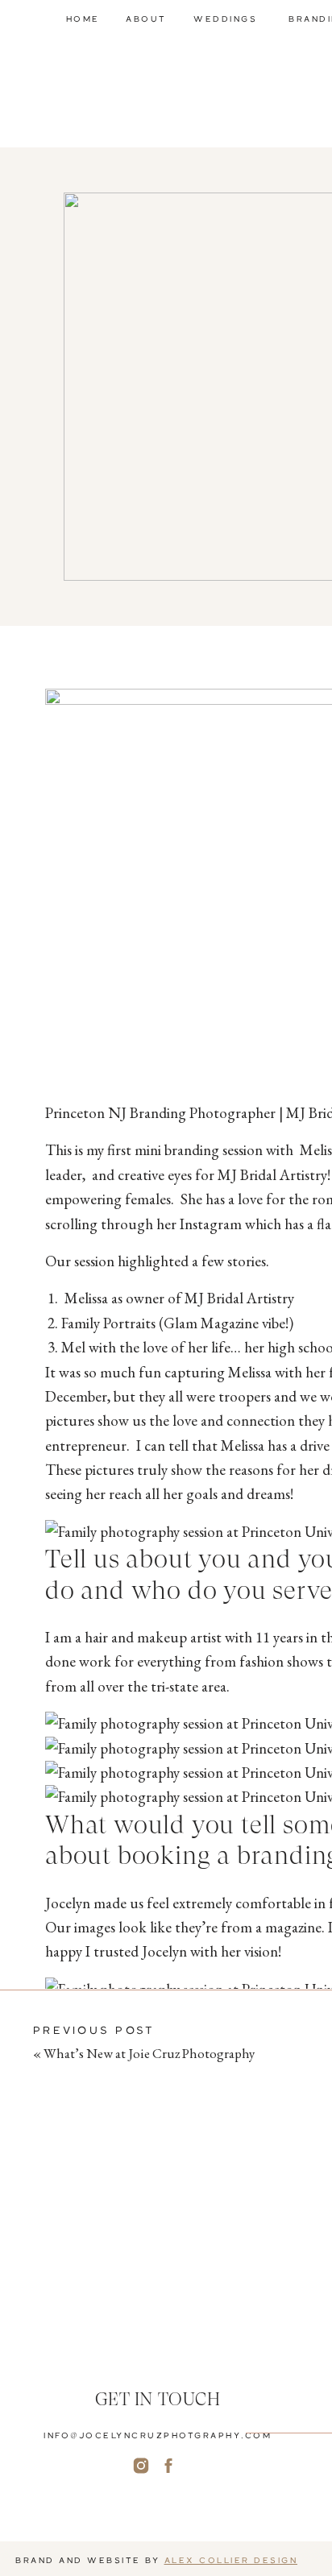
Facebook (74, 2125)
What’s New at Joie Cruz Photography (149, 2053)
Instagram (76, 2088)
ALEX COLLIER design (231, 2560)
